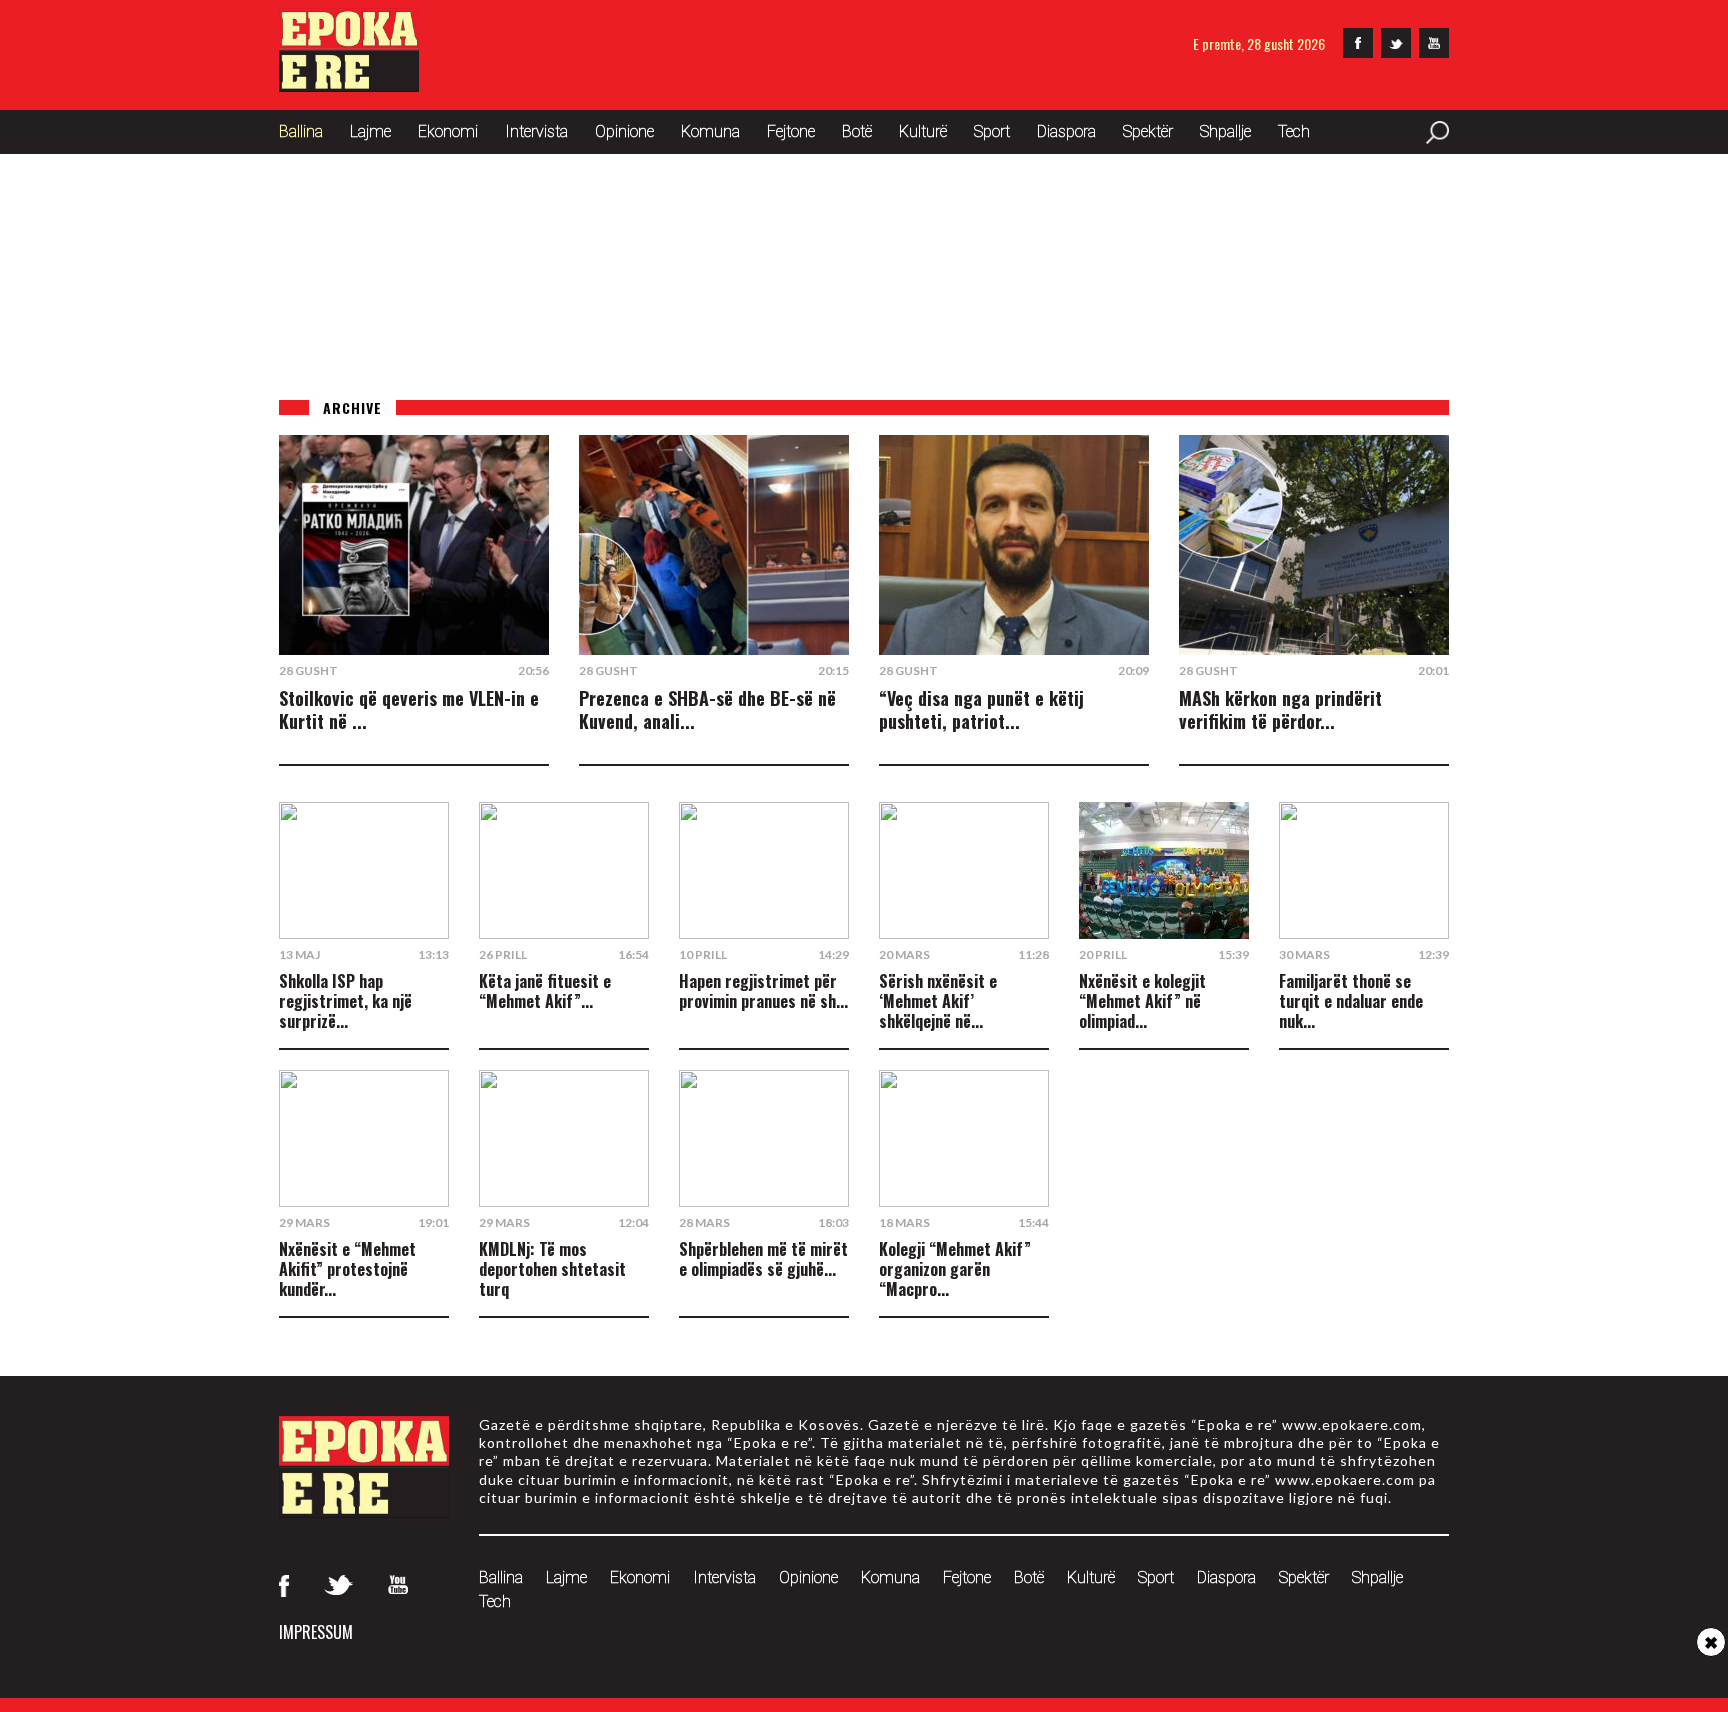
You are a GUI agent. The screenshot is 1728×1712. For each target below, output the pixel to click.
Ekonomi (448, 131)
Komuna (710, 131)
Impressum (316, 1632)
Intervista (536, 131)
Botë (857, 131)
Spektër (1148, 131)
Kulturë (923, 131)
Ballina (301, 131)
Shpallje (1225, 131)
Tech (1294, 131)
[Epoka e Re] (349, 85)
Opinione (624, 131)
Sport (992, 131)
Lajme (370, 131)
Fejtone (791, 131)
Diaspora (1066, 131)
